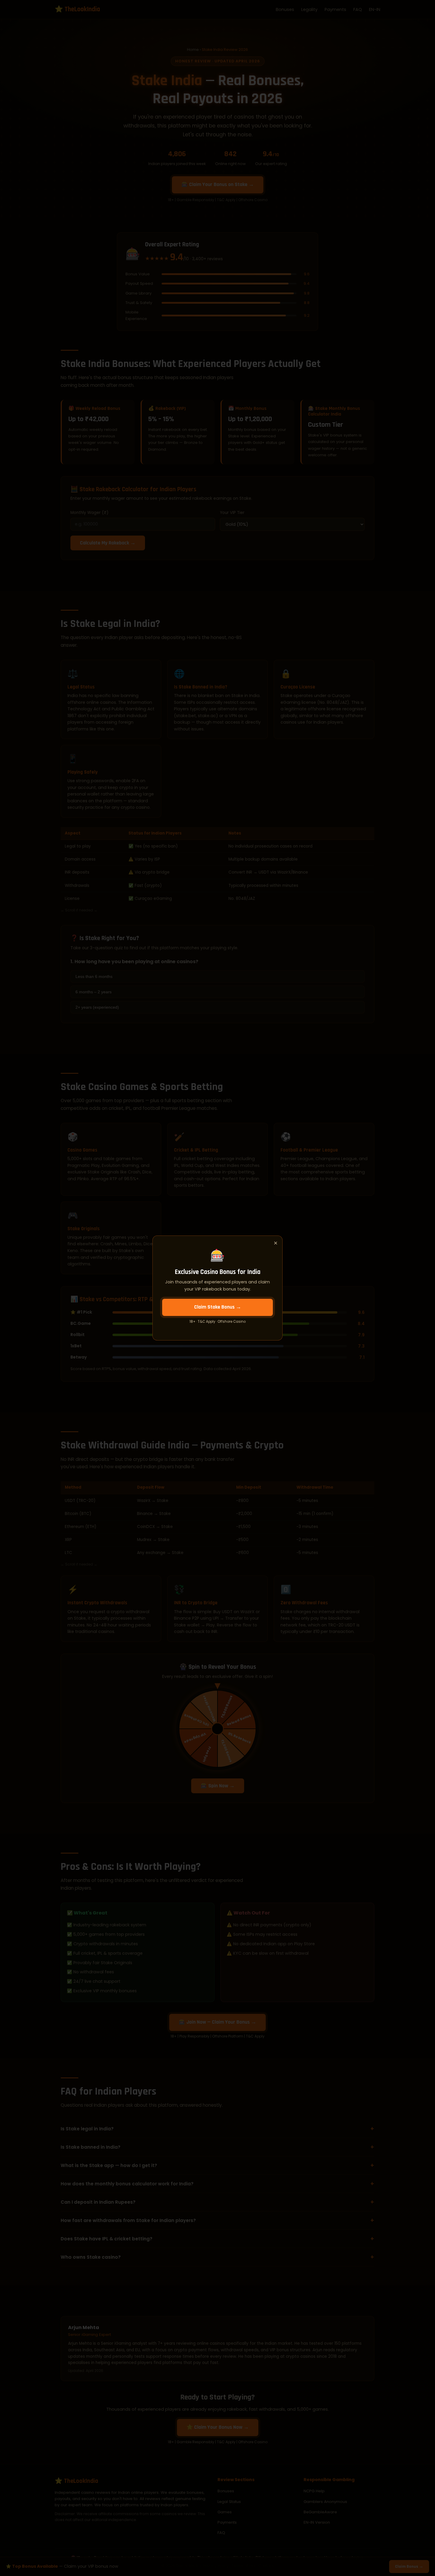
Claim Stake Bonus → (218, 1307)
